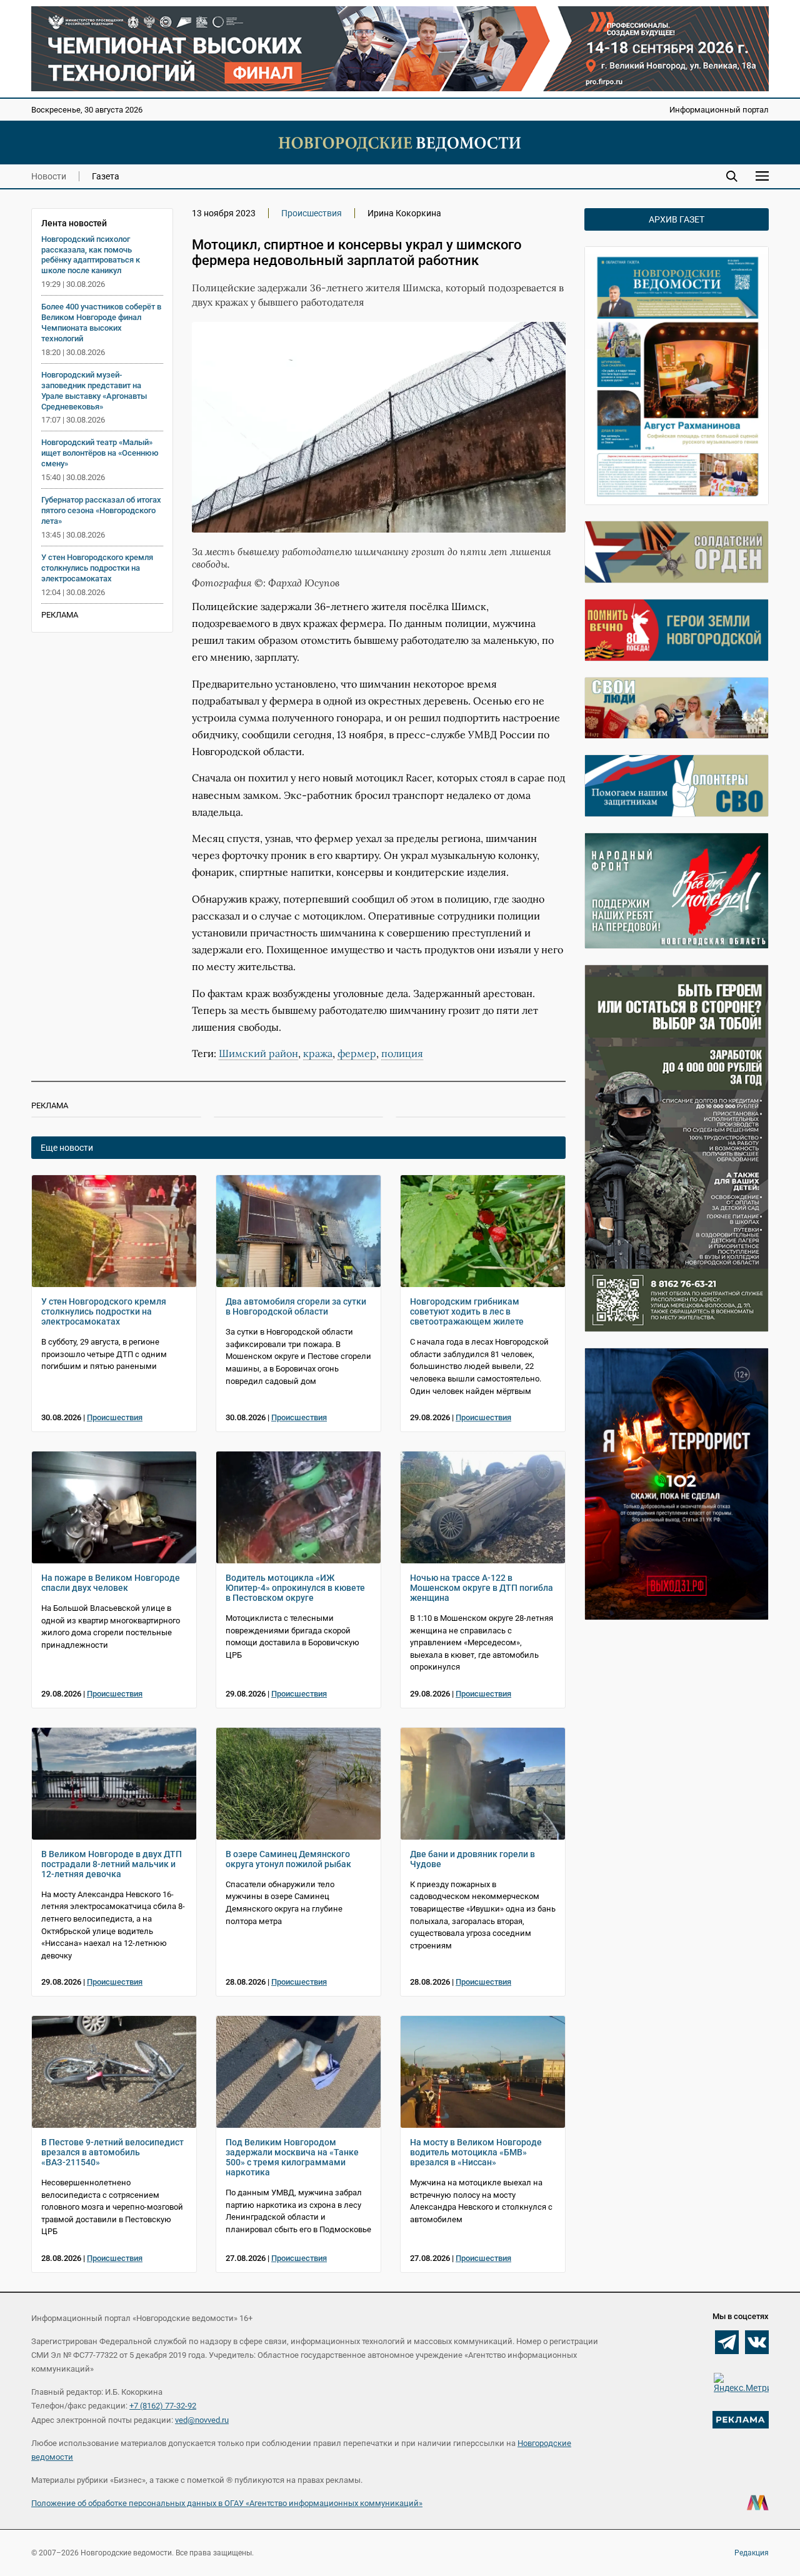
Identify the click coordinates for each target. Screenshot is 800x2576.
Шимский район (258, 1053)
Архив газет (677, 219)
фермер (357, 1053)
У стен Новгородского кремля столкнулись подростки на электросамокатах (97, 568)
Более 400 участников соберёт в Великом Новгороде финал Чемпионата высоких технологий (101, 323)
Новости (49, 176)
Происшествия (312, 213)
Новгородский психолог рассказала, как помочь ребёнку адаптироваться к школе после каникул (91, 255)
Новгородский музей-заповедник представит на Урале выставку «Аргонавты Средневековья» (94, 391)
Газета (106, 176)
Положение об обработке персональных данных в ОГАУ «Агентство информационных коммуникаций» (227, 2503)
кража (318, 1053)
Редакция (752, 2553)
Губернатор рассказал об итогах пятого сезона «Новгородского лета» (101, 510)
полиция (402, 1053)
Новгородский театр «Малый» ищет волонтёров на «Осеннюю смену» (100, 453)
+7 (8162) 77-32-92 (163, 2406)
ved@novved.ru (202, 2420)
